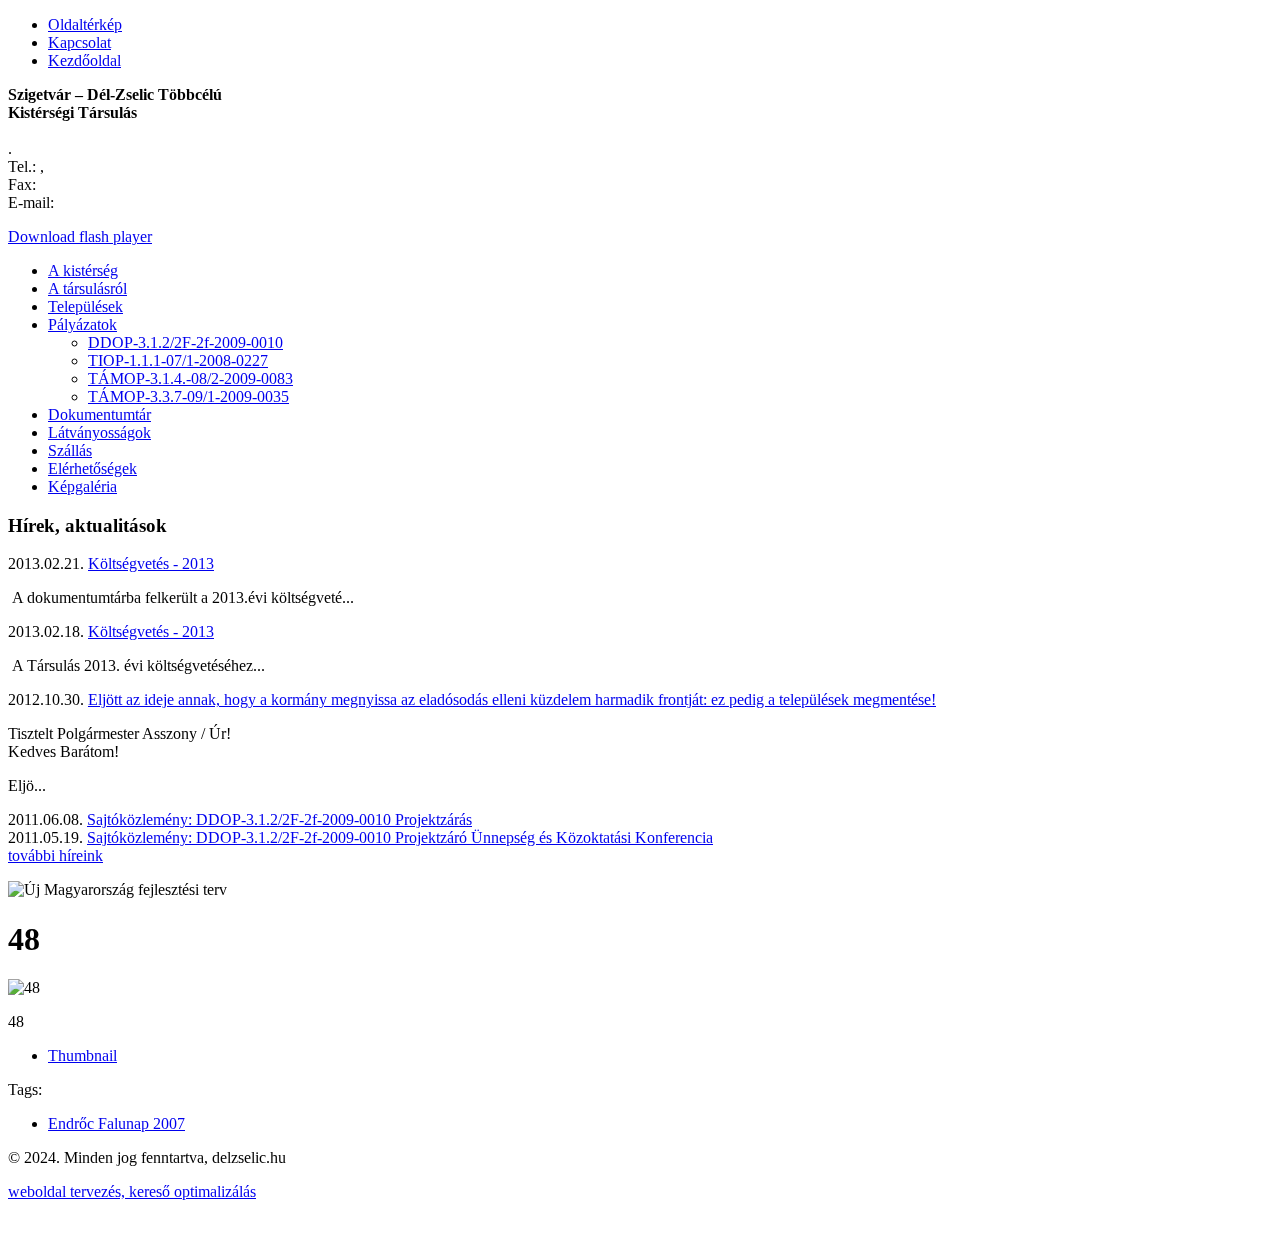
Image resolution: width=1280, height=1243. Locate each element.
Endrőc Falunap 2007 (116, 1123)
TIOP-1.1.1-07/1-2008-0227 (178, 360)
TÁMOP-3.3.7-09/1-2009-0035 (188, 396)
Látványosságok (99, 432)
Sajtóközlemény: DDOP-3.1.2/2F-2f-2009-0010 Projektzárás (279, 819)
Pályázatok (82, 324)
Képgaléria (82, 486)
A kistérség (83, 270)
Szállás (70, 450)
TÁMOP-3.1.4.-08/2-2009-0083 (190, 378)
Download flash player (80, 236)
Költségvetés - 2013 (151, 563)
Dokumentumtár (99, 414)
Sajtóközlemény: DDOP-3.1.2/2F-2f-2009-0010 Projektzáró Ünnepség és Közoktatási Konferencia (400, 837)
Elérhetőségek (92, 468)
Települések (85, 306)
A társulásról (87, 288)
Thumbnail (82, 1055)
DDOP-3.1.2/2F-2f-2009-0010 (185, 342)
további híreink (55, 855)
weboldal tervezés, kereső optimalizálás (132, 1191)
